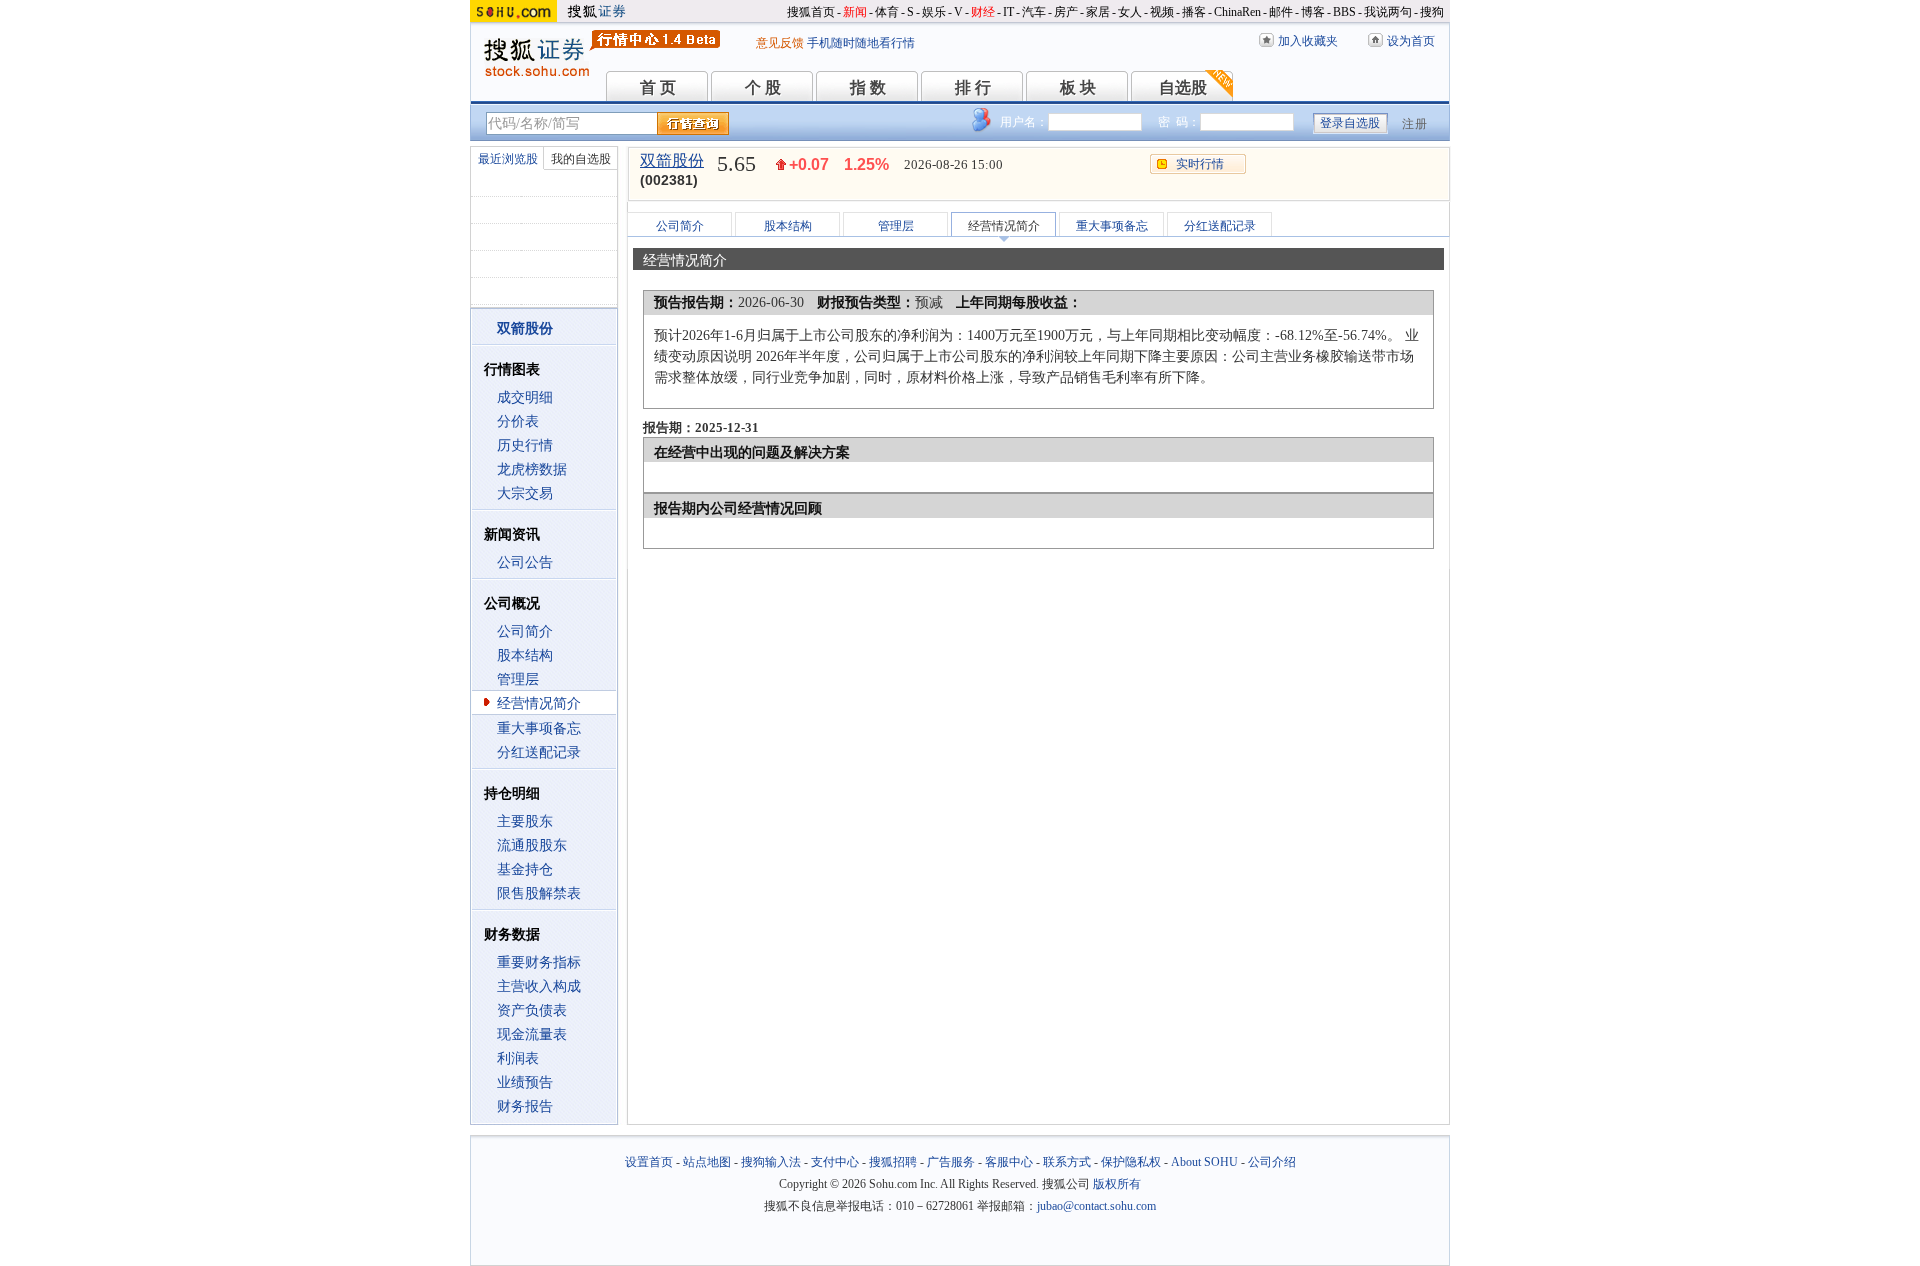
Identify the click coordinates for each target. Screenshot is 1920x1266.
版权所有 (1117, 1184)
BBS (1344, 12)
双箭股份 (672, 160)
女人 (1130, 12)
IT (1008, 12)
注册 (1415, 124)
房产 (1066, 12)
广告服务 (951, 1162)
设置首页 (649, 1162)
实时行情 (1200, 164)
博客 (1313, 12)
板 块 (1078, 87)
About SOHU (1204, 1162)
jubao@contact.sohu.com (1096, 1206)
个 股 (763, 87)
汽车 (1034, 12)
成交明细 (525, 397)
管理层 (518, 679)
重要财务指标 (539, 962)
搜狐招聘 (893, 1162)
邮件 (1281, 12)
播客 (1194, 12)
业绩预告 (525, 1082)
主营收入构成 (539, 986)
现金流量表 (532, 1034)
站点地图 (707, 1162)
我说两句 (1388, 12)
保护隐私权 (1131, 1162)
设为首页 (1411, 41)
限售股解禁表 (539, 893)
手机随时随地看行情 (861, 43)
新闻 (855, 12)
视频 (1162, 12)
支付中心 (835, 1162)
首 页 (658, 87)
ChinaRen (1237, 12)
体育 (887, 12)
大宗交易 (525, 493)
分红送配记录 (539, 752)
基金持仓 (525, 869)
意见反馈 (780, 43)
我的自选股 (581, 159)
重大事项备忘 (539, 728)
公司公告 (525, 562)
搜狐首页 (811, 12)
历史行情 (525, 445)
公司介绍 (1272, 1162)
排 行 (973, 87)
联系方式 (1067, 1162)
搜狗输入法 (771, 1162)
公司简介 (525, 631)
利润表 (518, 1058)
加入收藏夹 (1308, 41)
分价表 (518, 421)
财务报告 (525, 1106)
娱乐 (934, 12)
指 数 (868, 87)
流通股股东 (532, 845)
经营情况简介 (539, 703)
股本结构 (525, 655)
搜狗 (1432, 12)
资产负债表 (532, 1010)
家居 (1098, 12)
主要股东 (525, 821)
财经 (983, 12)
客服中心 (1009, 1162)
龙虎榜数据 (532, 469)
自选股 (1183, 87)
